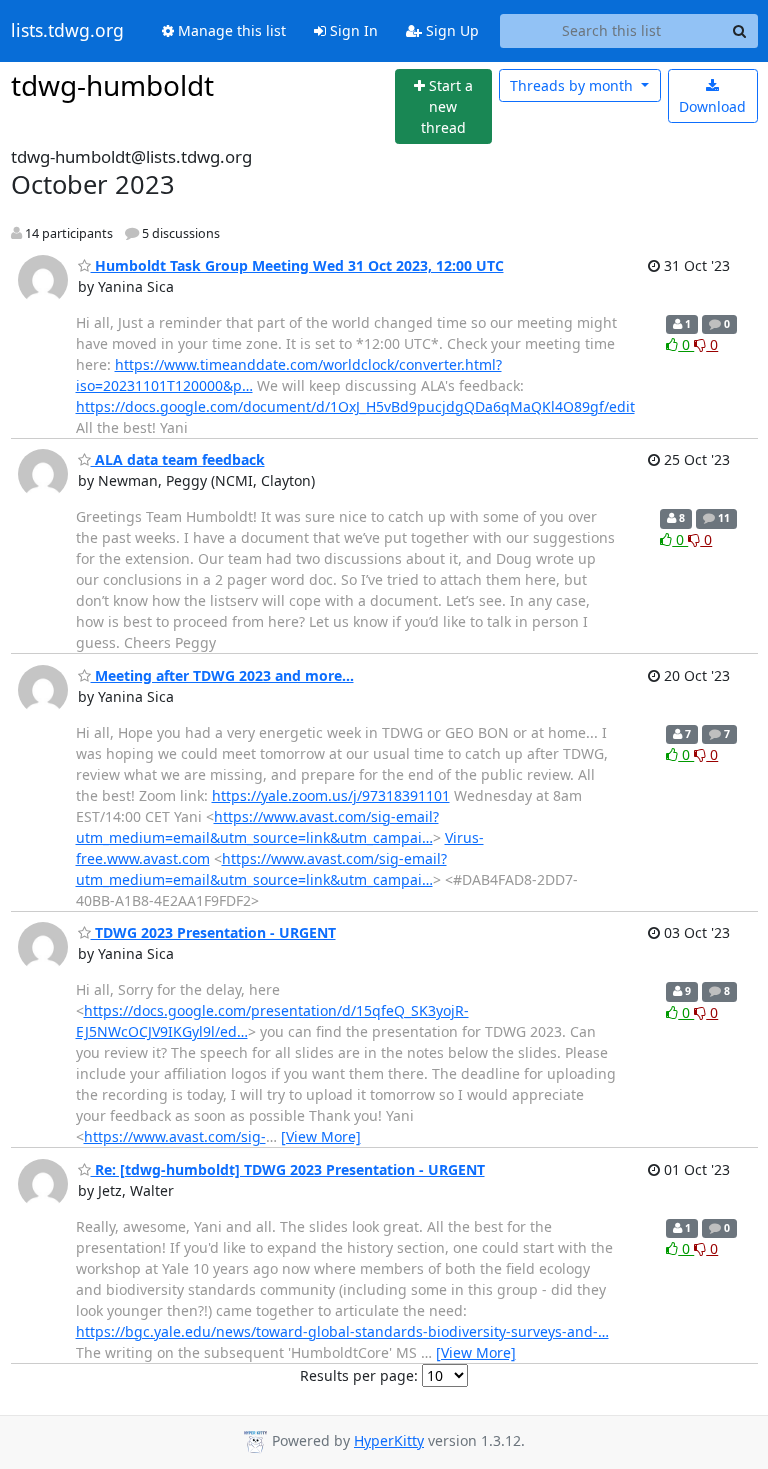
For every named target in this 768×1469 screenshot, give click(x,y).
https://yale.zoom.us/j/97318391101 (331, 795)
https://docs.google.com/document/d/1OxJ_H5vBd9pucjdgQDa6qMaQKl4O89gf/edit (355, 406)
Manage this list (230, 30)
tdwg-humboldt (112, 85)
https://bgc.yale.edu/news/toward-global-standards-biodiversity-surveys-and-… (342, 1331)
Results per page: (359, 1375)
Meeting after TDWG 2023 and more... (222, 675)
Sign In (352, 30)
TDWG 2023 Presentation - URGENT (213, 932)
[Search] (740, 31)
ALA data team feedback (178, 459)
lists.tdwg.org (67, 31)
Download (712, 106)
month (573, 85)
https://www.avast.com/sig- (175, 1136)
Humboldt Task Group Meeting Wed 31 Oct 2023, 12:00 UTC (297, 265)
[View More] (321, 1136)
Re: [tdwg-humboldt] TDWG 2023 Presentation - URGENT (288, 1169)
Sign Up (450, 30)
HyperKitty (389, 1440)
